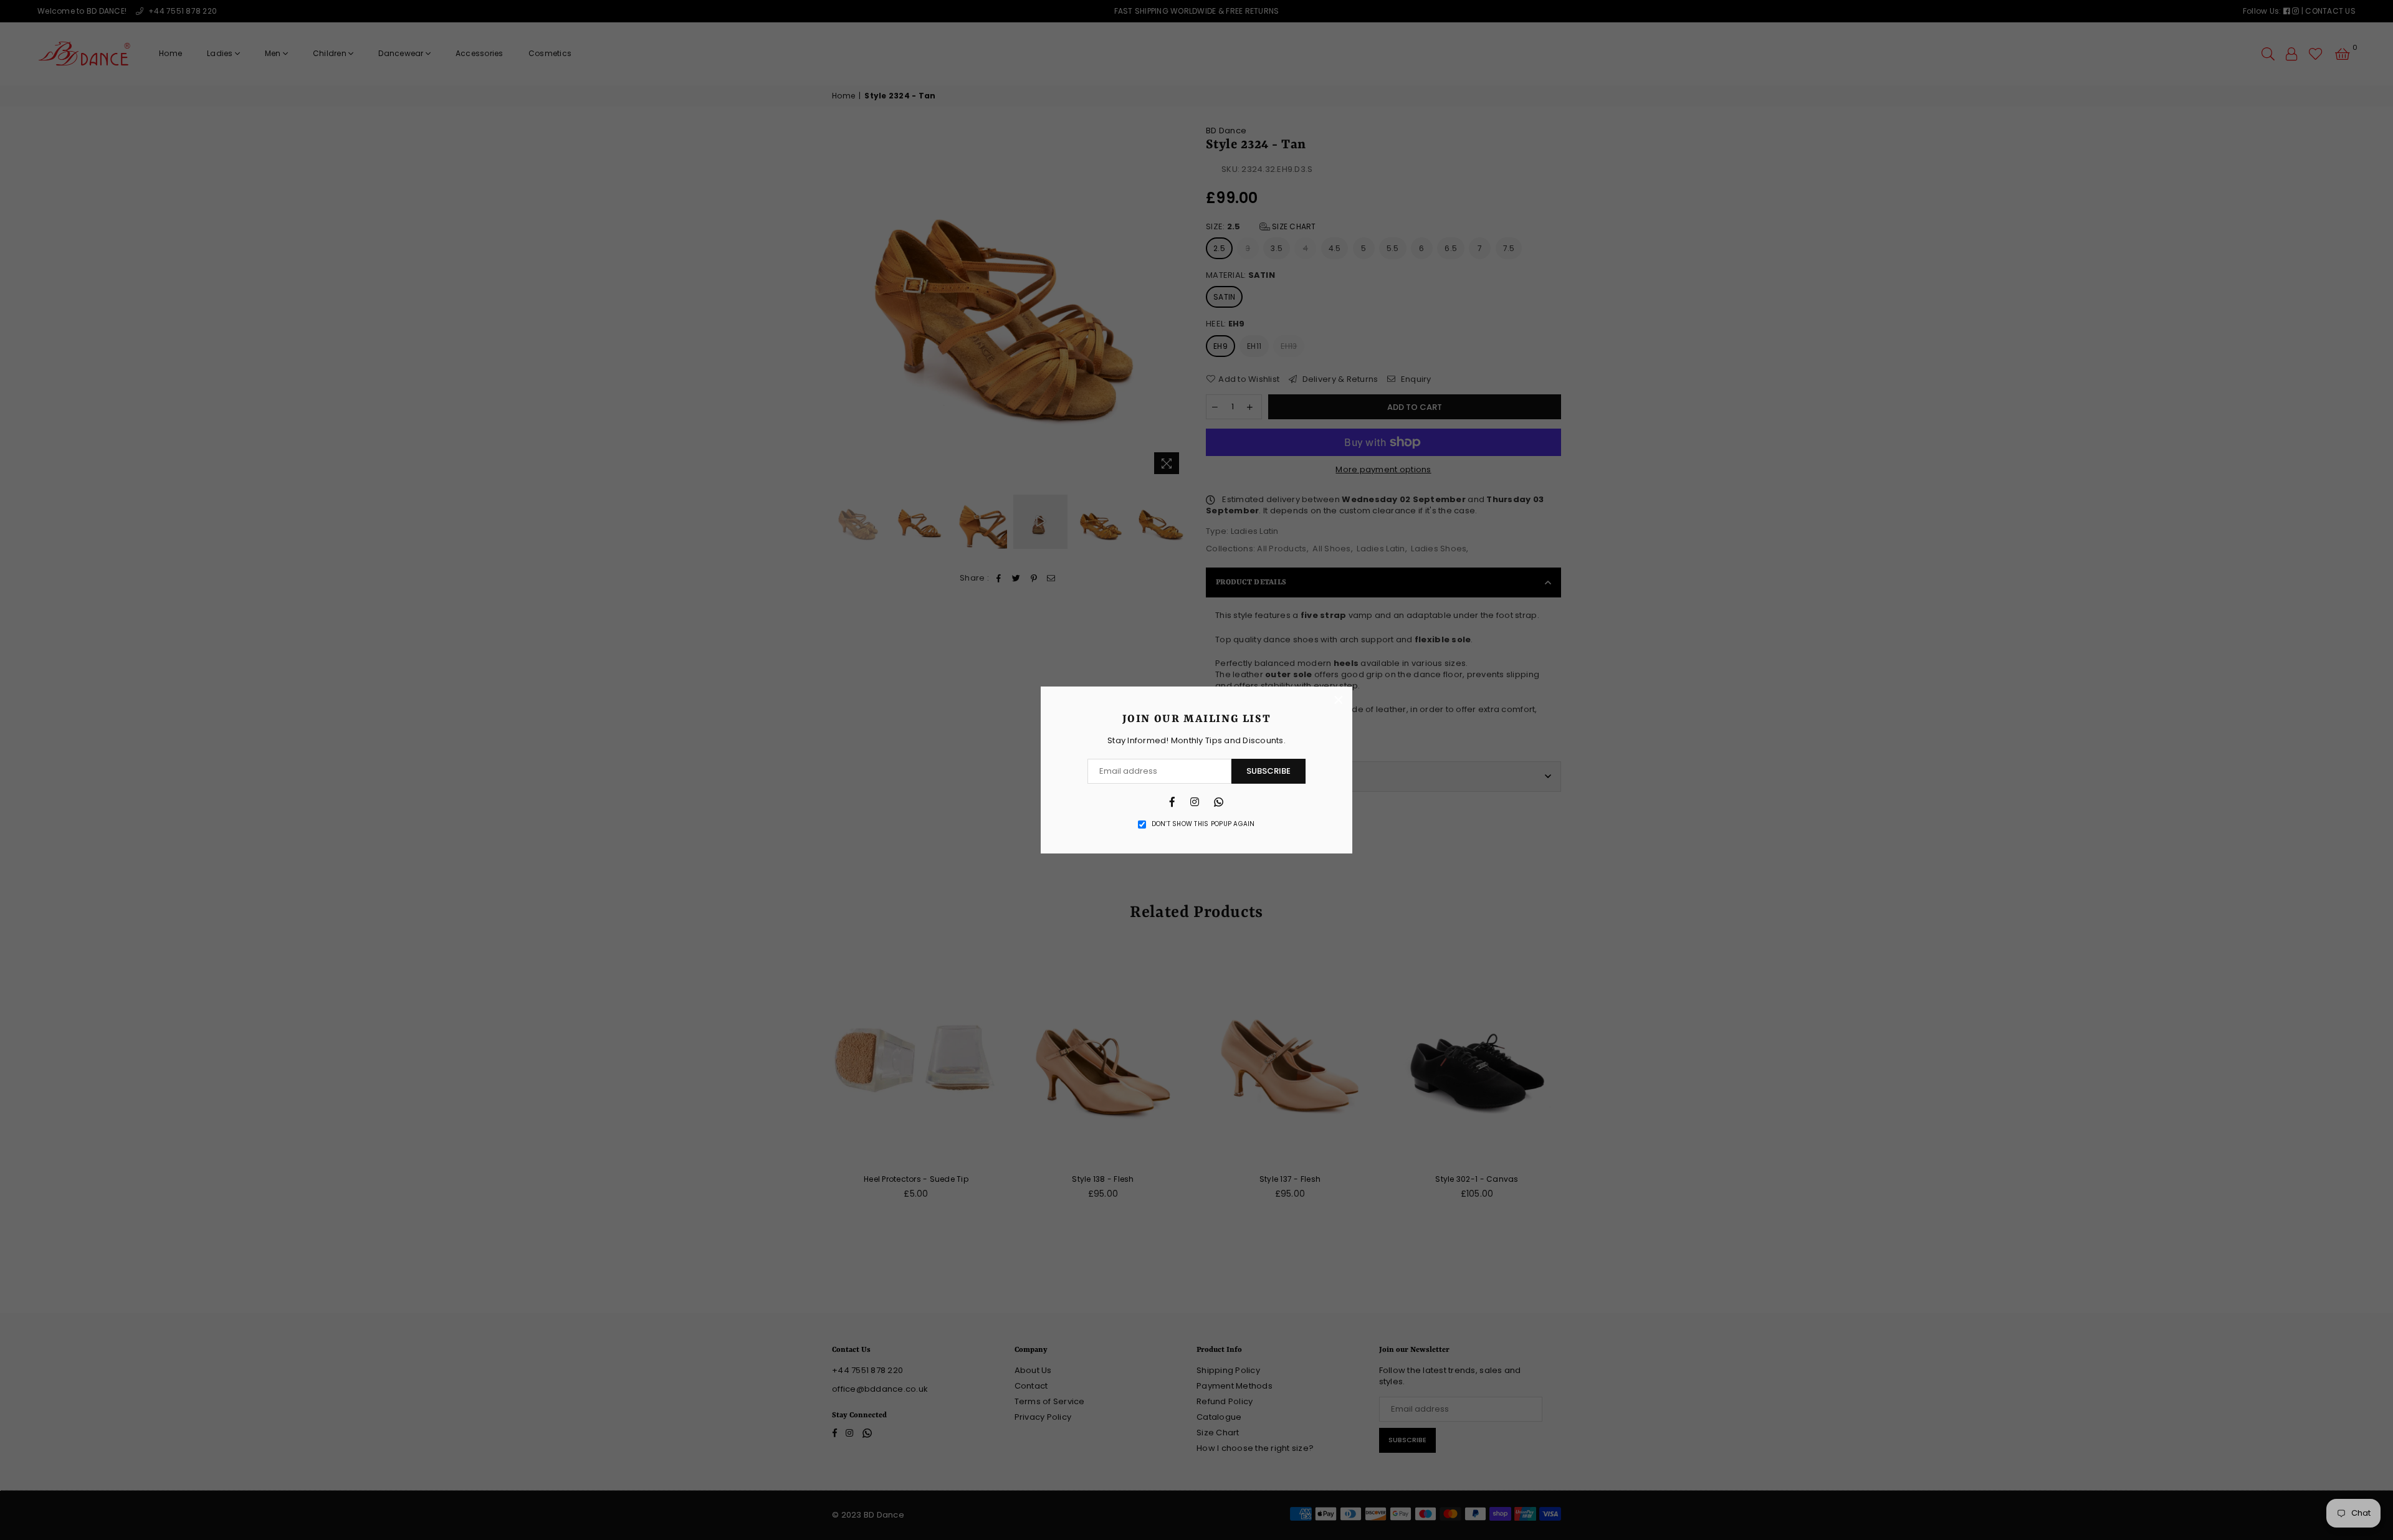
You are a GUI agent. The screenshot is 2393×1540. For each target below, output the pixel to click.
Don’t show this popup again (1203, 824)
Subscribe (1268, 771)
